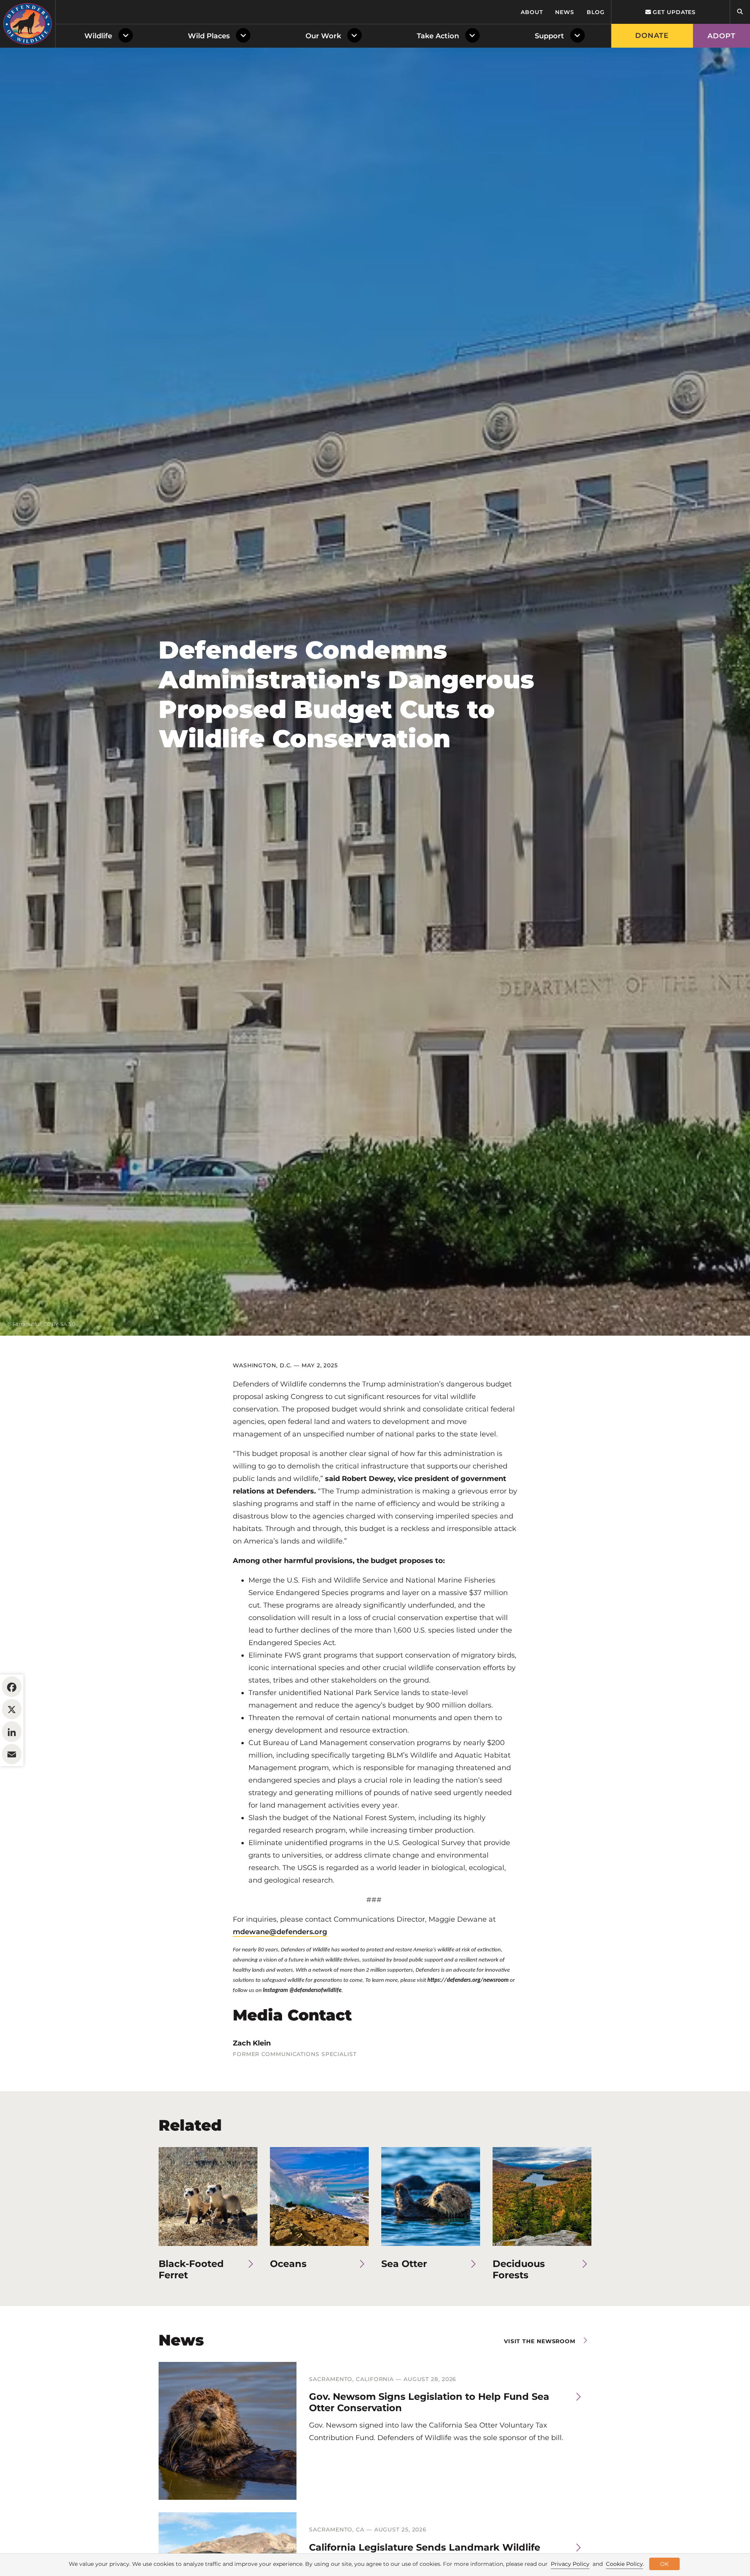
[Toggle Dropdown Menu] (127, 36)
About (532, 12)
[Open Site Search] (740, 12)
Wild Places (209, 36)
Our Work (323, 36)
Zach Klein (252, 2043)
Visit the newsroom (540, 2341)
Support (549, 36)
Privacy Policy (570, 2564)
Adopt (721, 36)
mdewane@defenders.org (280, 1932)
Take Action (438, 36)
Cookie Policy (624, 2564)
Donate (652, 36)
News (565, 12)
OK (664, 2564)
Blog (596, 12)
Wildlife (98, 36)
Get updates (673, 12)
